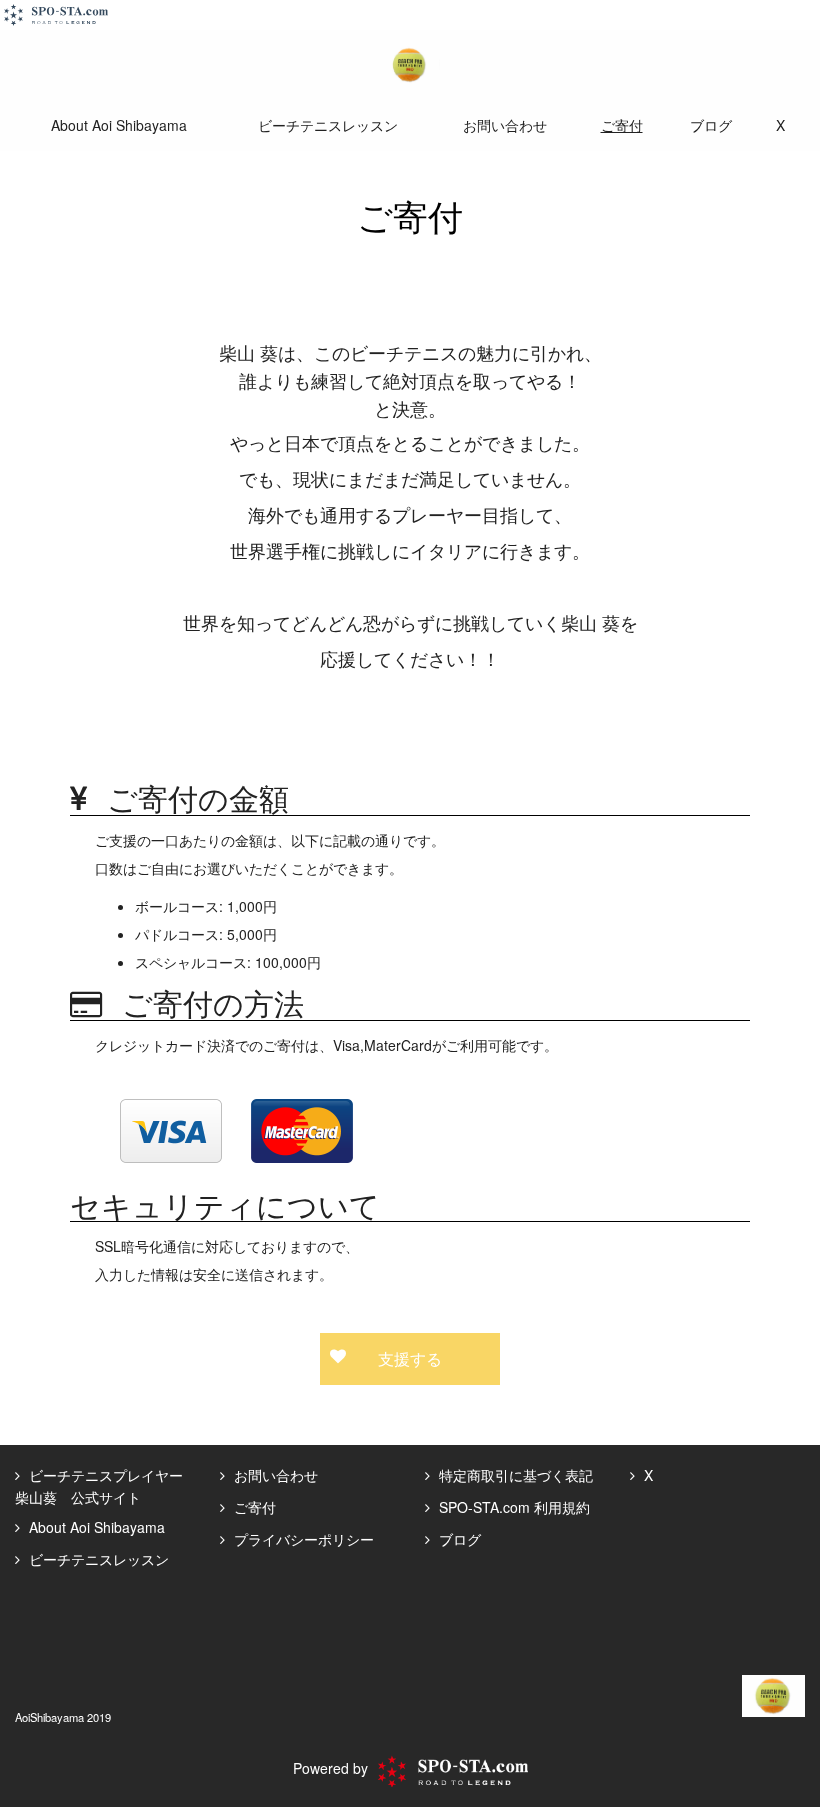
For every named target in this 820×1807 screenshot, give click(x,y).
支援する (410, 1358)
